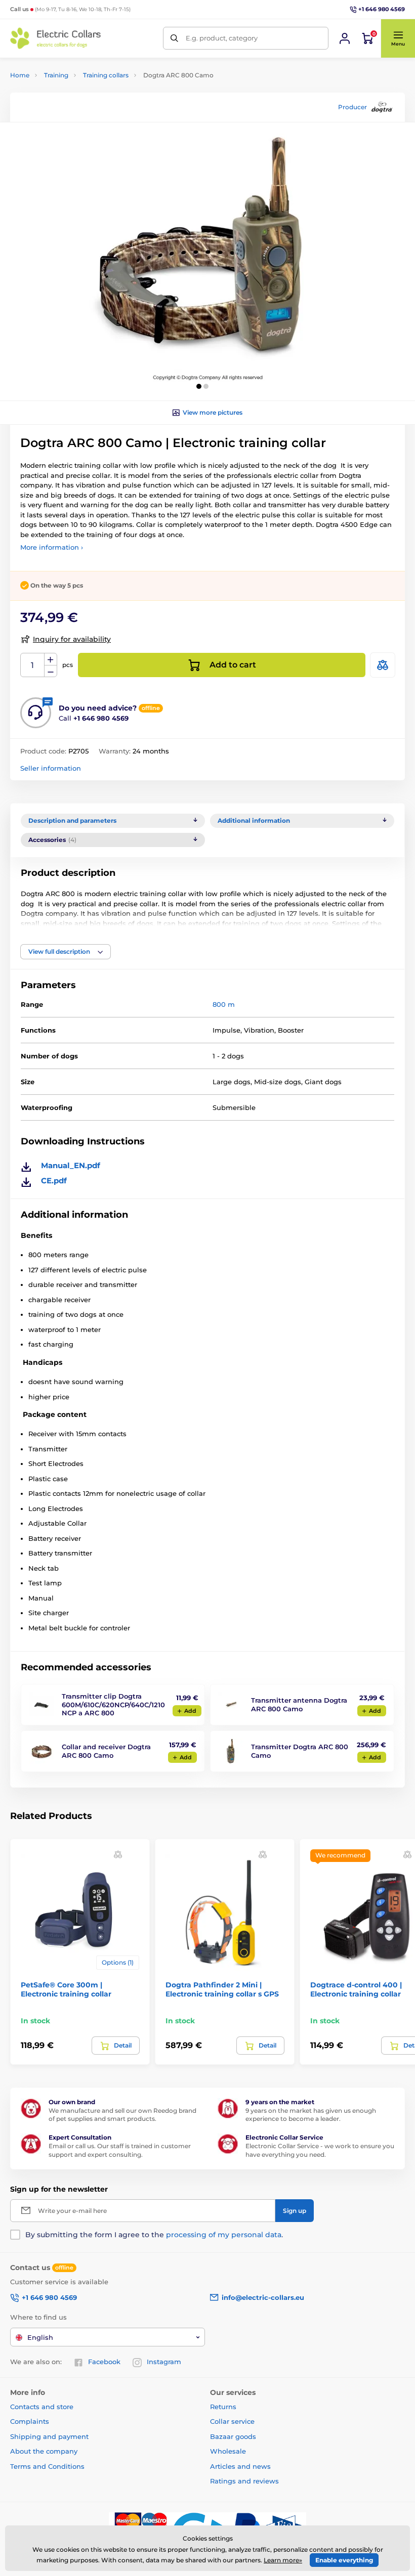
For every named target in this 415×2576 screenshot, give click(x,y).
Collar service (232, 2421)
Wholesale (228, 2451)
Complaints (30, 2421)
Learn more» (283, 2560)
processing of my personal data (224, 2235)
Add (190, 1711)
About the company (44, 2451)
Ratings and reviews (244, 2481)
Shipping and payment (49, 2436)
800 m (224, 1004)
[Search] (174, 38)
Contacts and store (42, 2407)
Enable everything (344, 2560)
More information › (52, 547)
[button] (398, 38)
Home (20, 75)
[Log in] (345, 38)
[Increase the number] (51, 659)
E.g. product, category (222, 38)
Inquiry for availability (72, 639)
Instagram (164, 2362)
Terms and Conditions (47, 2466)
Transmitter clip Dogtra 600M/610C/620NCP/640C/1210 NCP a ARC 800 (113, 1705)
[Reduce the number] (51, 671)
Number (33, 665)
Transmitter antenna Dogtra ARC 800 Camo (299, 1704)
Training (56, 75)
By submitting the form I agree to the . (154, 2235)
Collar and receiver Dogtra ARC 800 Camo (106, 1751)
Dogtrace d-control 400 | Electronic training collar (356, 1989)
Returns (223, 2407)
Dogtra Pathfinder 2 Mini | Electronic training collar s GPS (222, 1989)
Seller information (51, 768)
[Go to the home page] (56, 38)
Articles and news (240, 2466)
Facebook (104, 2362)
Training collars (106, 75)
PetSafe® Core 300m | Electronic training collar (66, 1989)
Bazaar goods (233, 2436)
